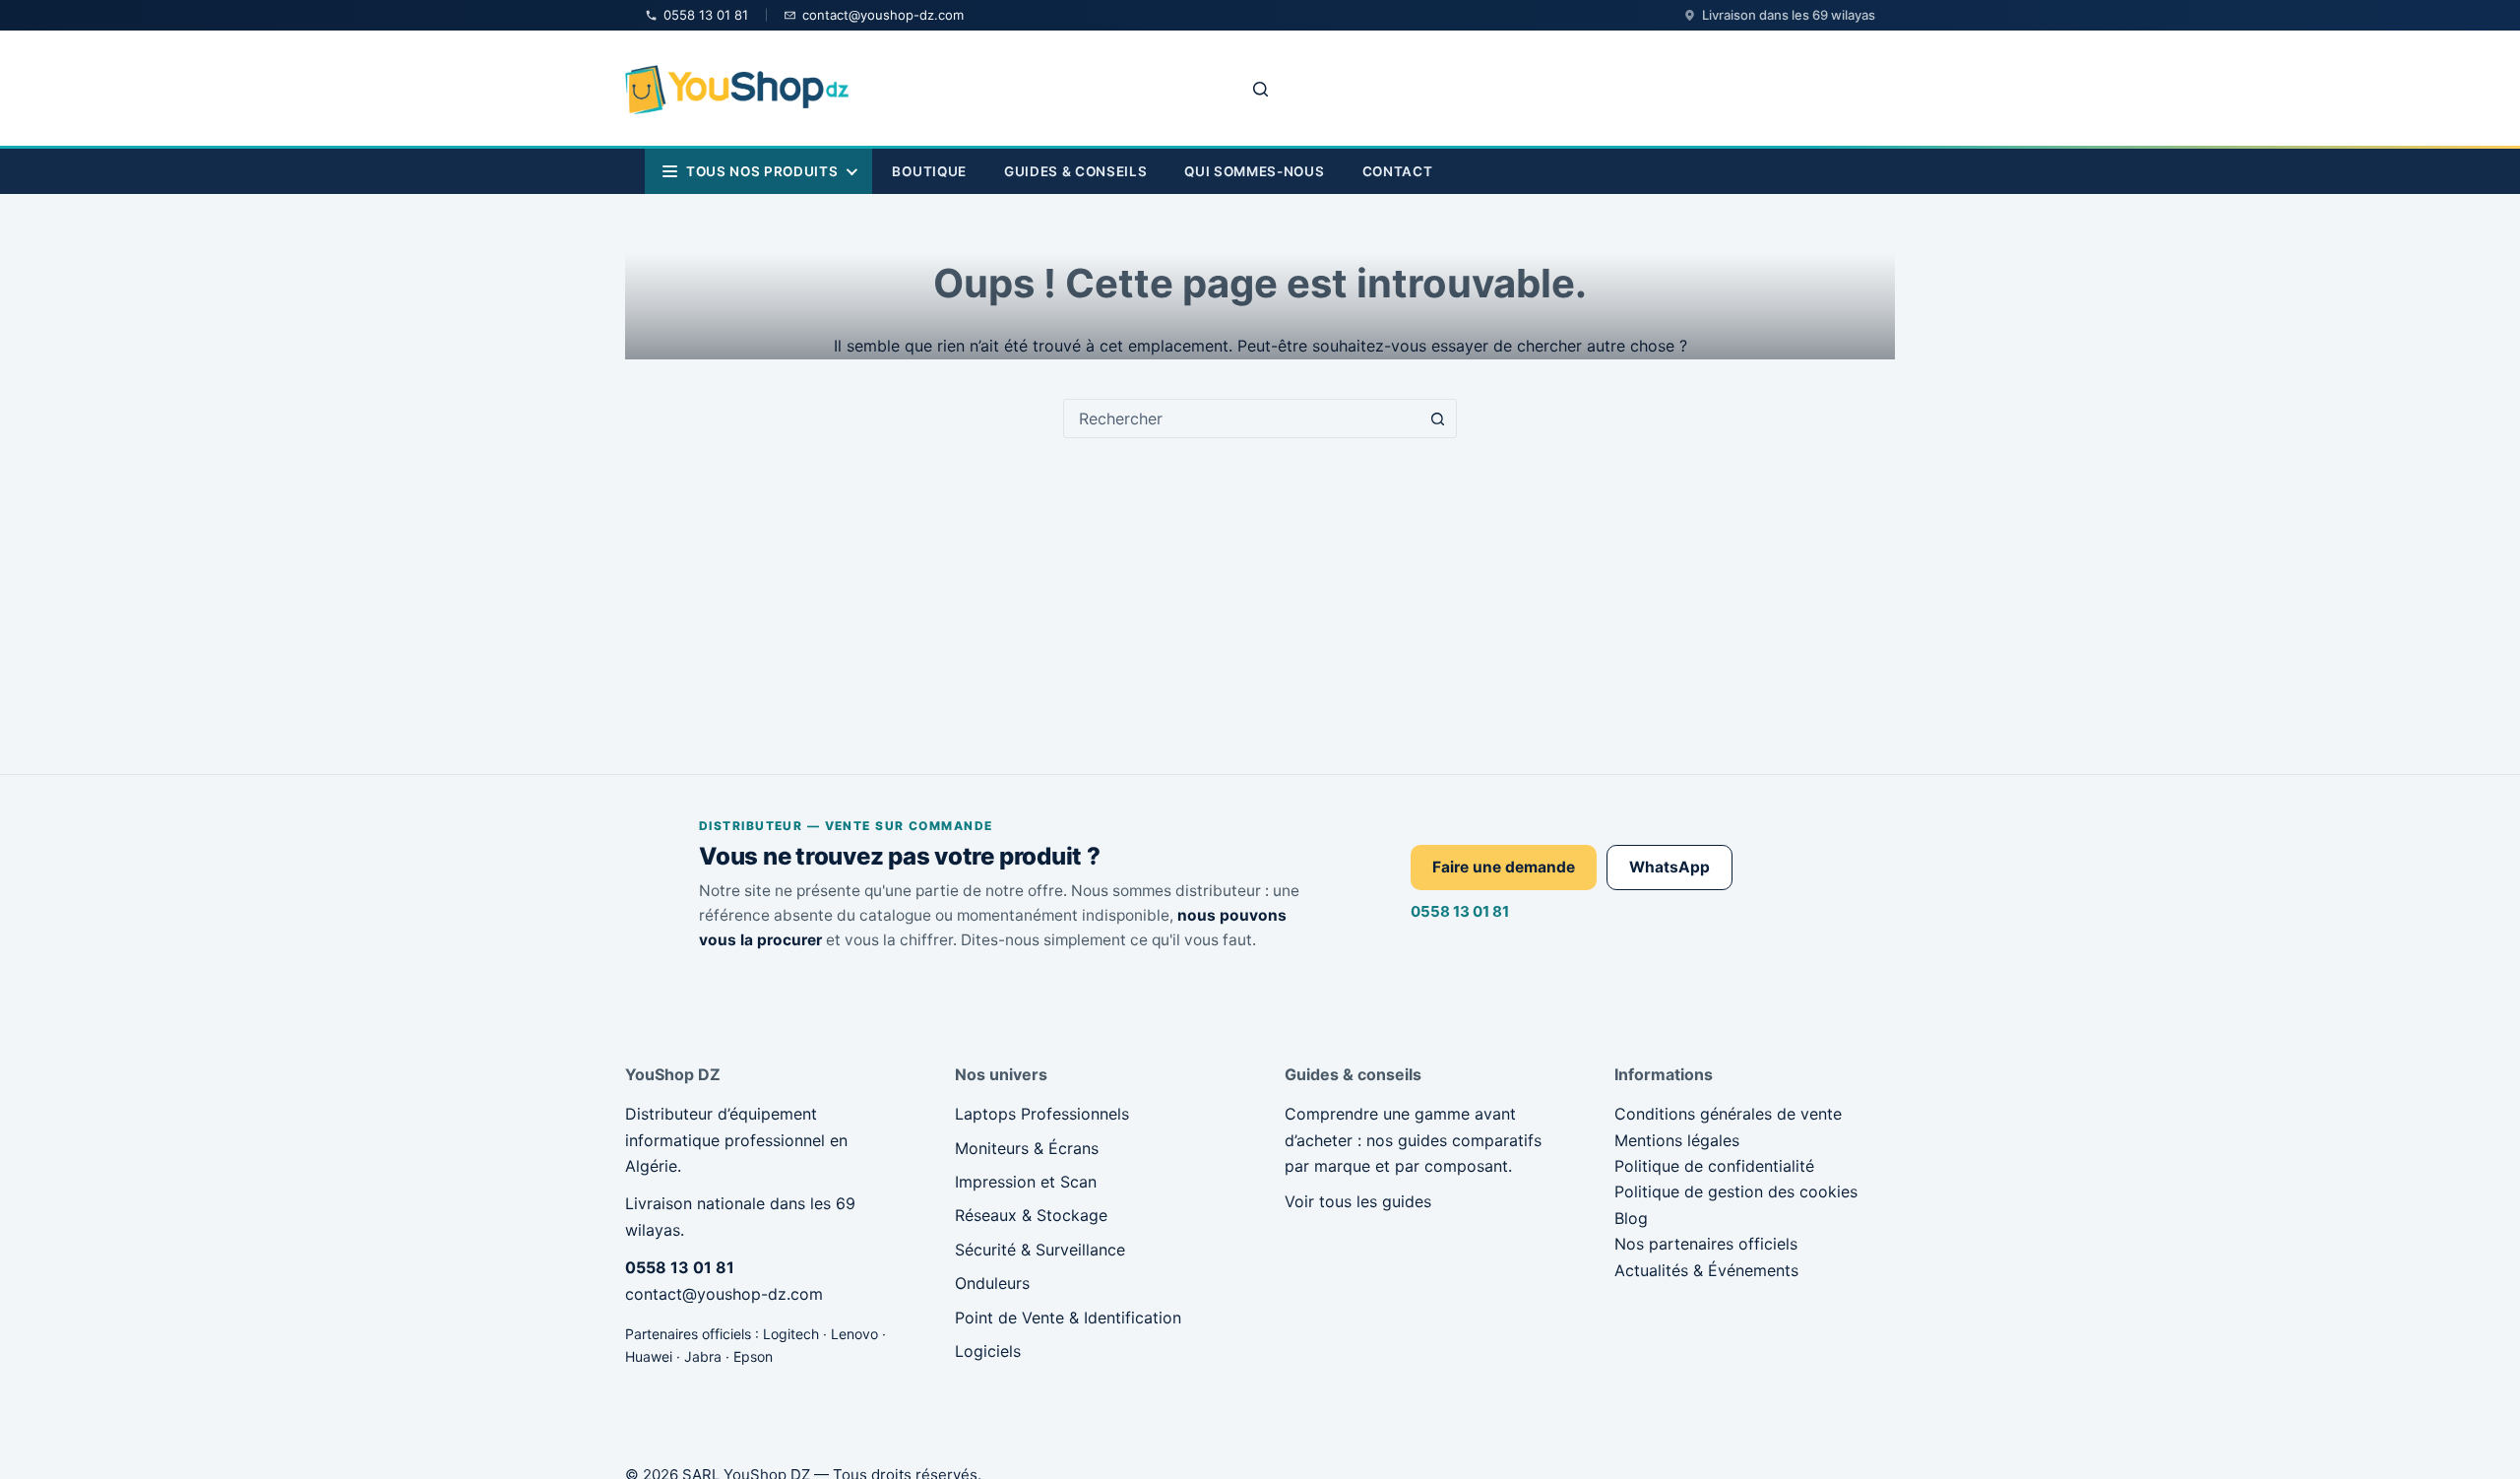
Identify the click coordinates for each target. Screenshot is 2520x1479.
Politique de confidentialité (1714, 1166)
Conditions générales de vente (1728, 1114)
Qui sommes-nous (1254, 171)
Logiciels (988, 1351)
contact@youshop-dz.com (724, 1294)
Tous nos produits (762, 171)
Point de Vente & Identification (1068, 1318)
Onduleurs (992, 1283)
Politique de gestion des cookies (1736, 1191)
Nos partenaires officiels (1706, 1244)
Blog (1631, 1218)
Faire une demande (1504, 867)
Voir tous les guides (1358, 1201)
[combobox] (1241, 418)
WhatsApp (1669, 867)
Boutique (929, 171)
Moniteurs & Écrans (1027, 1148)
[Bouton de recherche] (1437, 418)
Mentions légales (1677, 1140)
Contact (1398, 171)
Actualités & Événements (1706, 1270)
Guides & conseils (1075, 171)
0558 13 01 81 (1460, 911)
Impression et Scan (1026, 1182)
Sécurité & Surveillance (1040, 1250)
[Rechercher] (1260, 89)
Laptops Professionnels (1042, 1114)
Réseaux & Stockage (1031, 1215)
